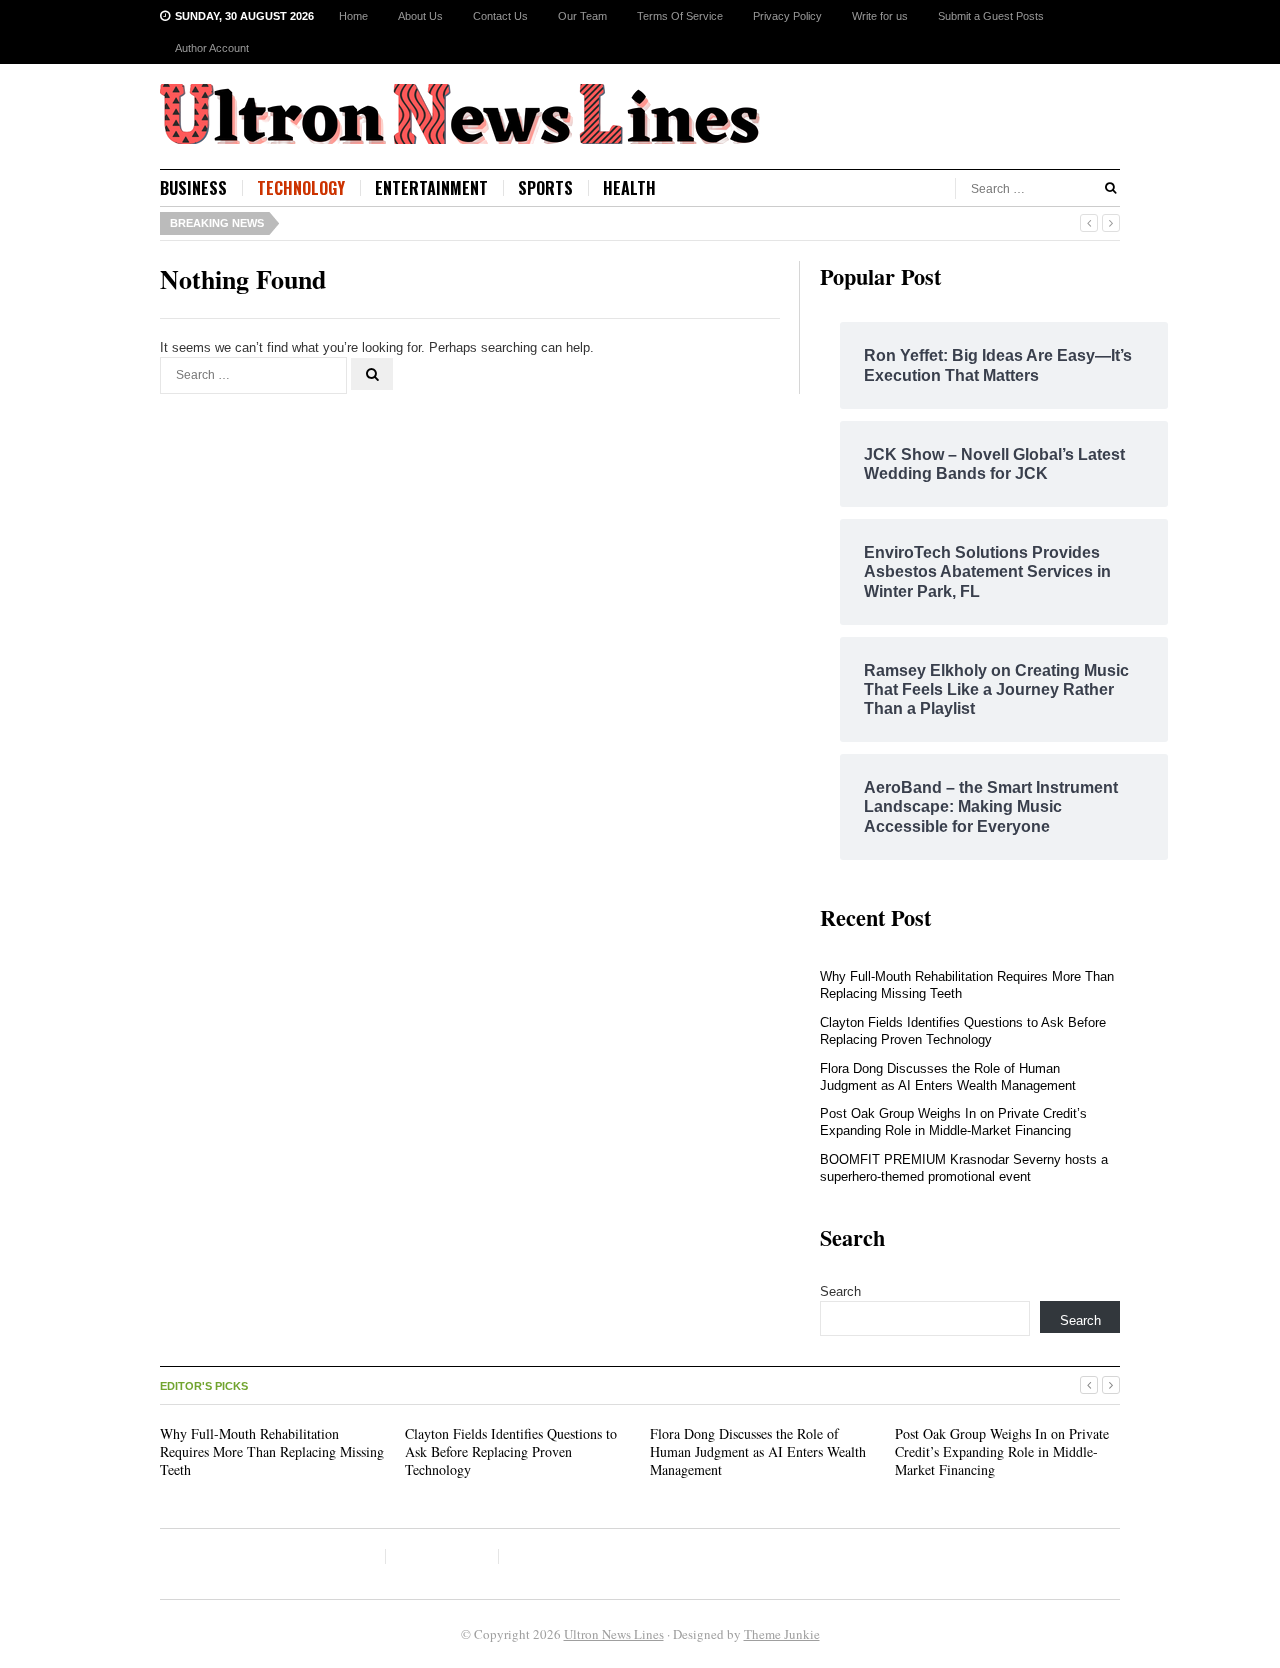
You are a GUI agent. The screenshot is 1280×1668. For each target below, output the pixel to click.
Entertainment (431, 188)
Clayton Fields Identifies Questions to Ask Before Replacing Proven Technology (963, 1031)
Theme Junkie (782, 1634)
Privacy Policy (787, 16)
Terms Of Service (680, 16)
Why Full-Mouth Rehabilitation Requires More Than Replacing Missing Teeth (272, 1451)
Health (629, 188)
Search (840, 1291)
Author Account (212, 48)
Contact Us (500, 16)
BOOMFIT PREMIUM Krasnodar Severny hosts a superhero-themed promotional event (964, 1168)
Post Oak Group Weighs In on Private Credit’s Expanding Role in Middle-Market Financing (953, 1122)
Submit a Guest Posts (991, 16)
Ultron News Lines (614, 1634)
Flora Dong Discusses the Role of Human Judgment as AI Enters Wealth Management (948, 1077)
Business (193, 188)
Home (353, 16)
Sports (545, 188)
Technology (301, 188)
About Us (420, 16)
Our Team (582, 16)
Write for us (880, 16)
